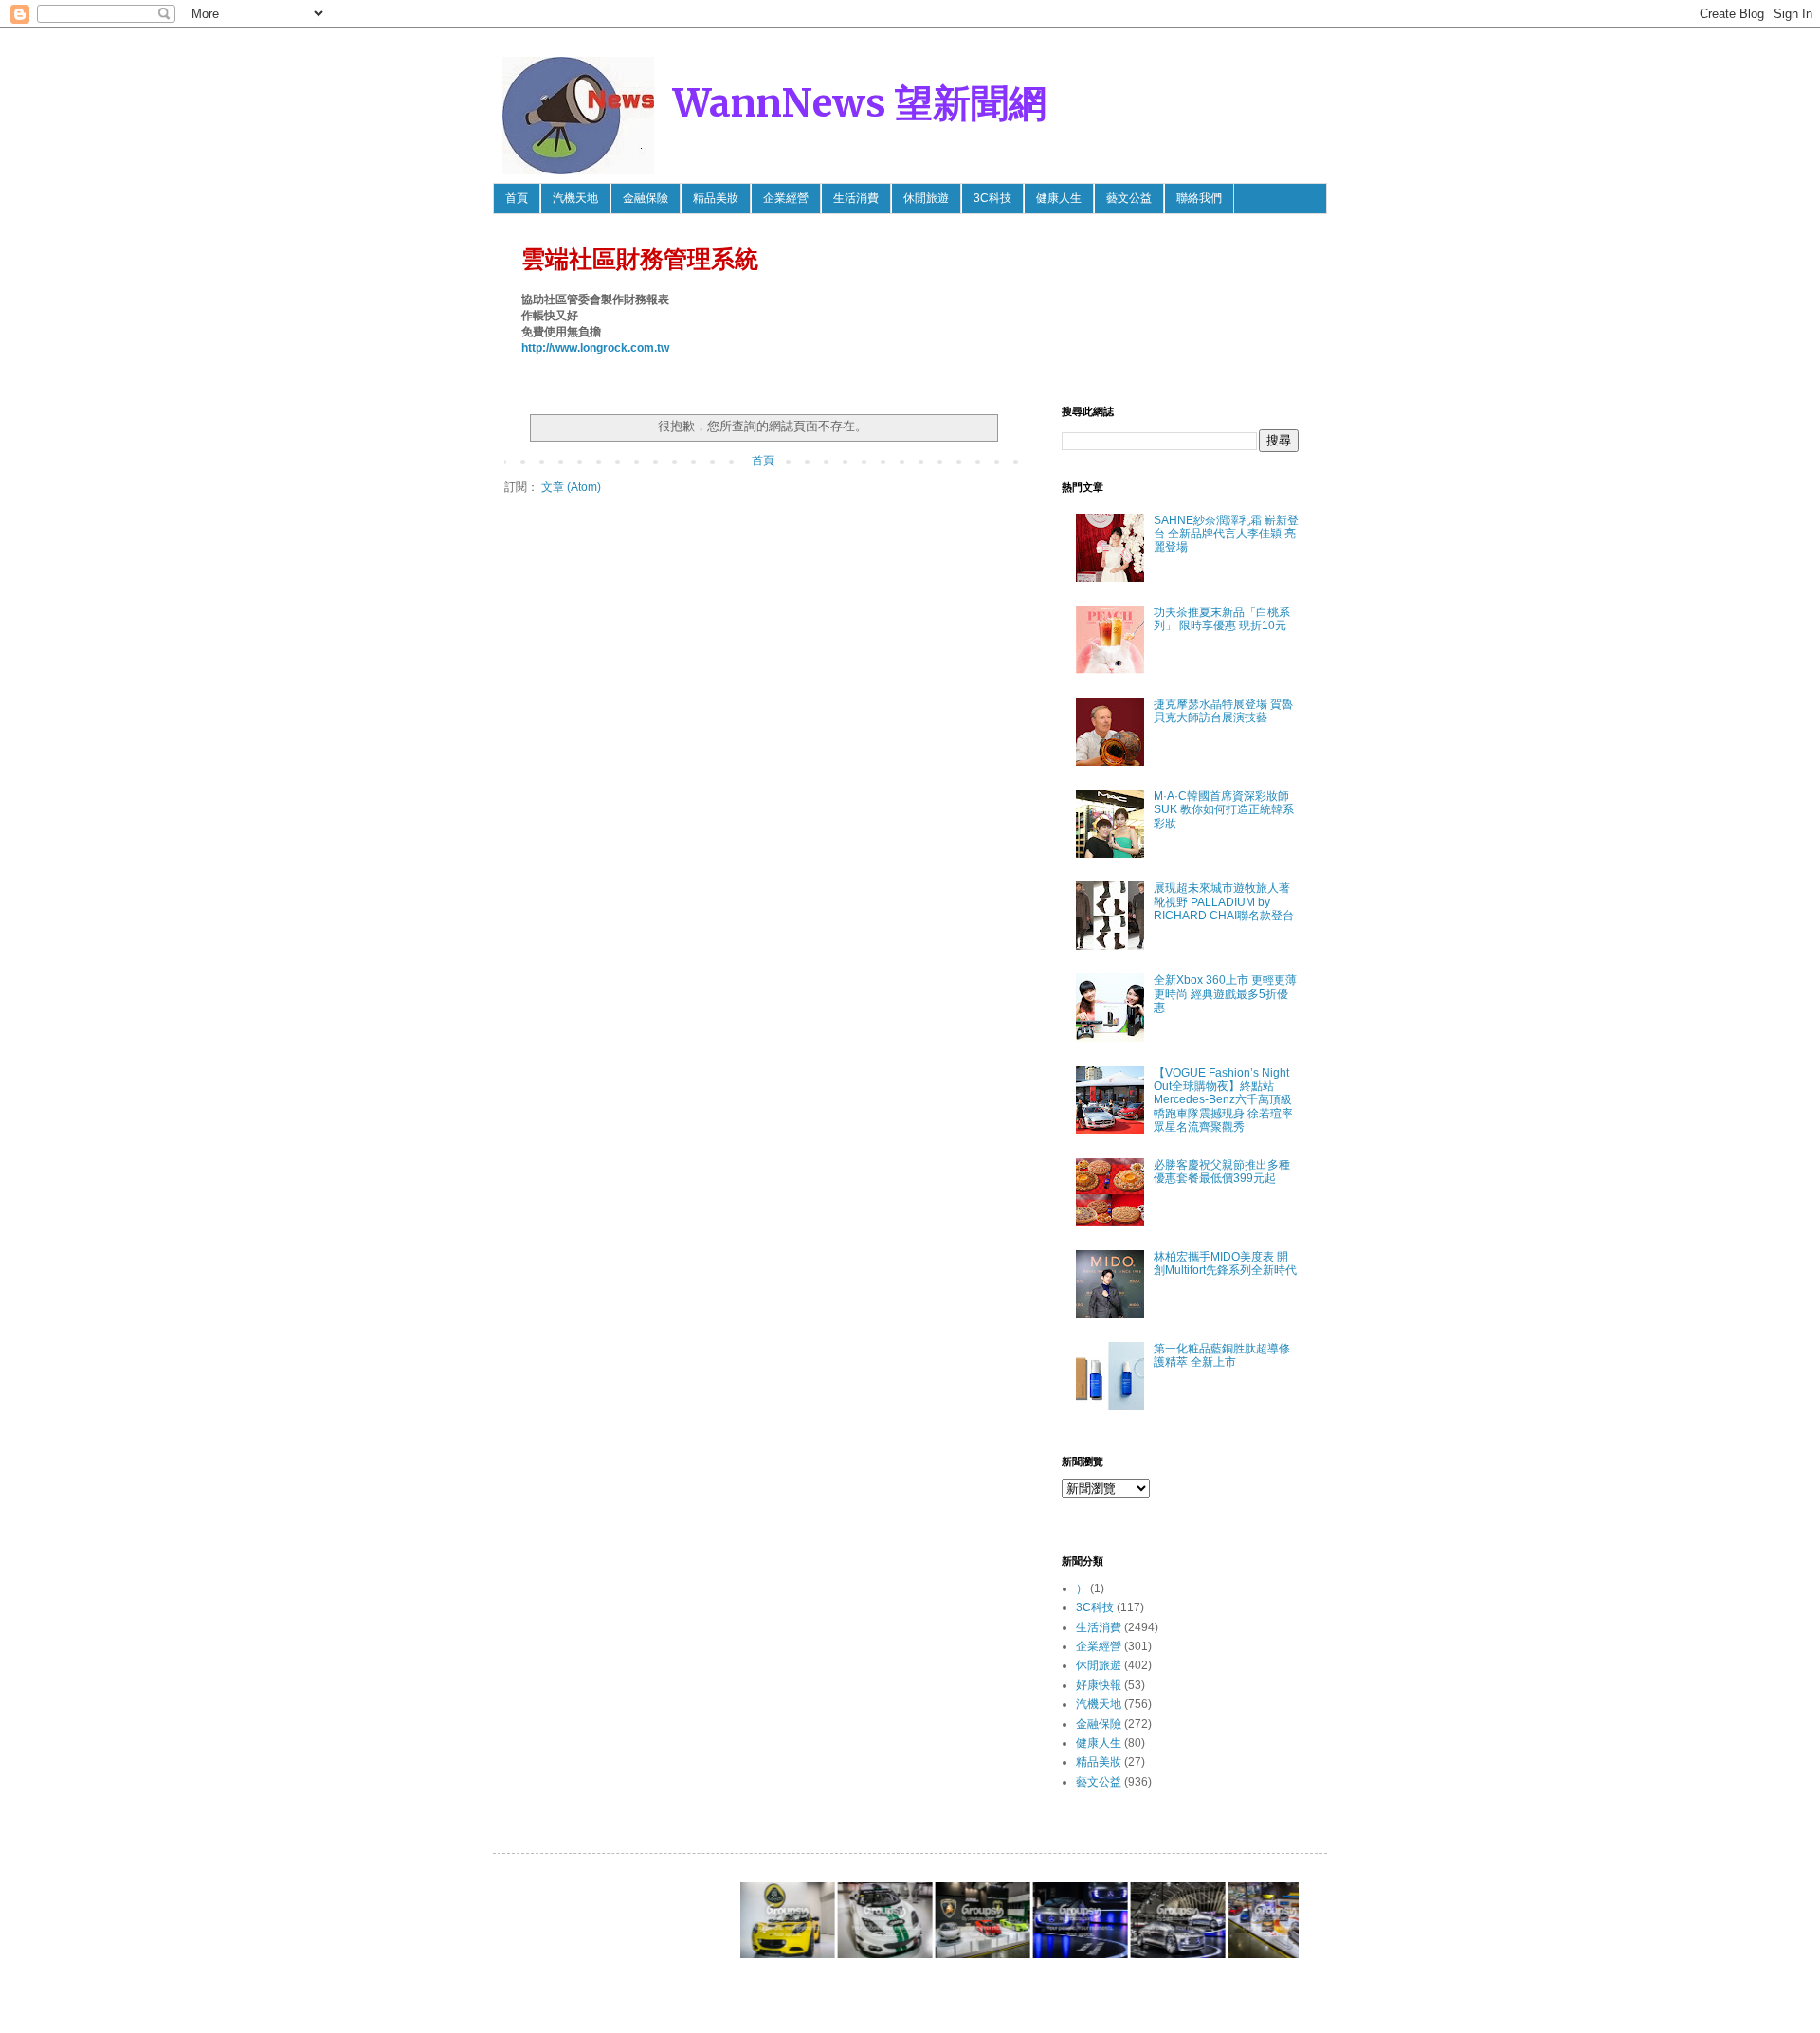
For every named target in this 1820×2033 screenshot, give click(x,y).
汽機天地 (575, 198)
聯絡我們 (1199, 198)
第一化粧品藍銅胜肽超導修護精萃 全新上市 (1222, 1355)
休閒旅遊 (926, 198)
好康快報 (1099, 1685)
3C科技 (992, 198)
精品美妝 (716, 198)
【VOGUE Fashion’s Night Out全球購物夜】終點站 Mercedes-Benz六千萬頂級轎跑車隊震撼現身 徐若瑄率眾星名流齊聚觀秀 (1223, 1100)
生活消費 (856, 198)
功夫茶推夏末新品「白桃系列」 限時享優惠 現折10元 (1222, 619)
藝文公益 (1129, 198)
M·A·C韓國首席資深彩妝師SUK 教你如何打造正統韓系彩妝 (1224, 810)
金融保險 (646, 198)
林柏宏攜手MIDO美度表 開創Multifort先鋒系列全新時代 (1225, 1263)
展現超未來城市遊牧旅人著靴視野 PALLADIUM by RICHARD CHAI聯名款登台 (1224, 902)
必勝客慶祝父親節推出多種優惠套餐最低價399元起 (1222, 1171)
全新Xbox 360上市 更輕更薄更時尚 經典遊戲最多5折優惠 (1225, 994)
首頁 (517, 198)
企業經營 (786, 198)
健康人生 (1059, 198)
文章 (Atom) (571, 487)
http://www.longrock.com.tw (595, 348)
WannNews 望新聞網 (860, 103)
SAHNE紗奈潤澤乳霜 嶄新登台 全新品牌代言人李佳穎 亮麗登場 (1226, 534)
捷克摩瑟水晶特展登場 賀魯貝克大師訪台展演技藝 (1223, 711)
